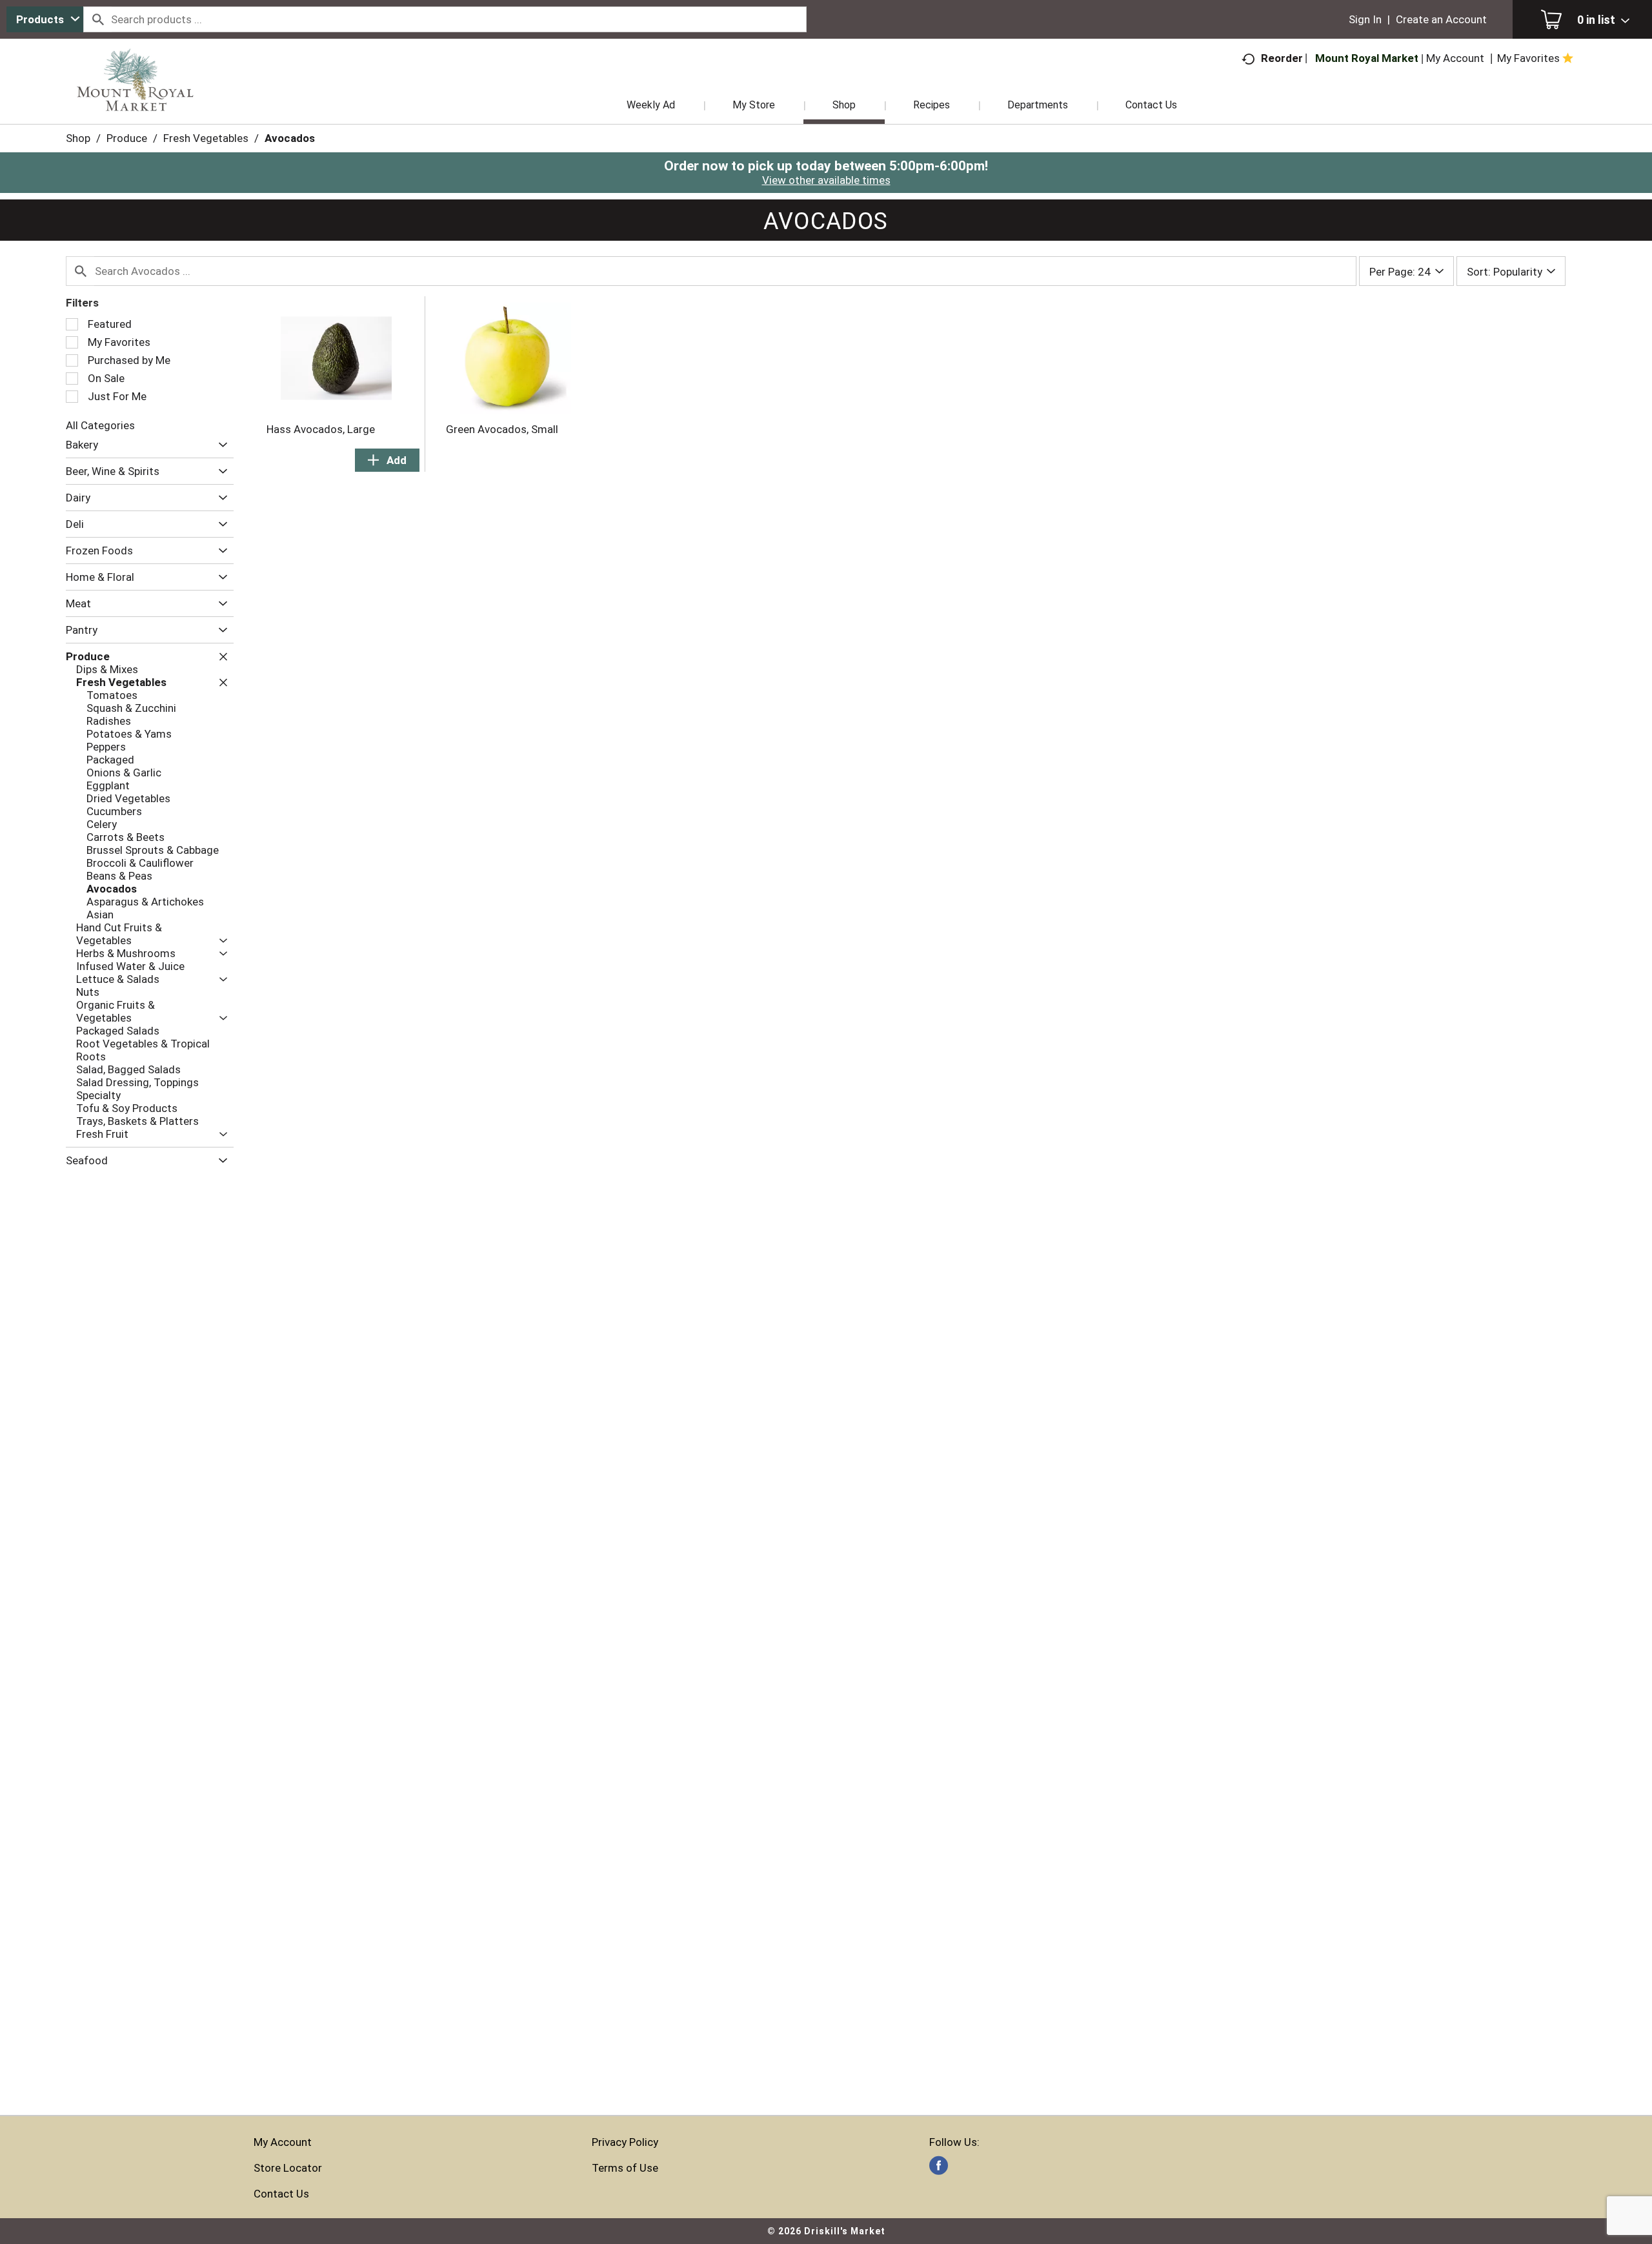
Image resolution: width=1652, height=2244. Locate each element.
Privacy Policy (625, 2142)
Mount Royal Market (1367, 58)
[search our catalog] (97, 19)
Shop (78, 138)
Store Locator (288, 2168)
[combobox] (45, 19)
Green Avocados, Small (502, 429)
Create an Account (1441, 19)
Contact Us (281, 2194)
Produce (127, 138)
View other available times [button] (826, 180)
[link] (939, 2166)
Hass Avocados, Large (321, 429)
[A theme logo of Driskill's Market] (135, 97)
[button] (220, 445)
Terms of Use (625, 2168)
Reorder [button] (1282, 58)
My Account (283, 2142)
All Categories (100, 425)
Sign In (1365, 19)
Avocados (290, 138)
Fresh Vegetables (206, 138)
